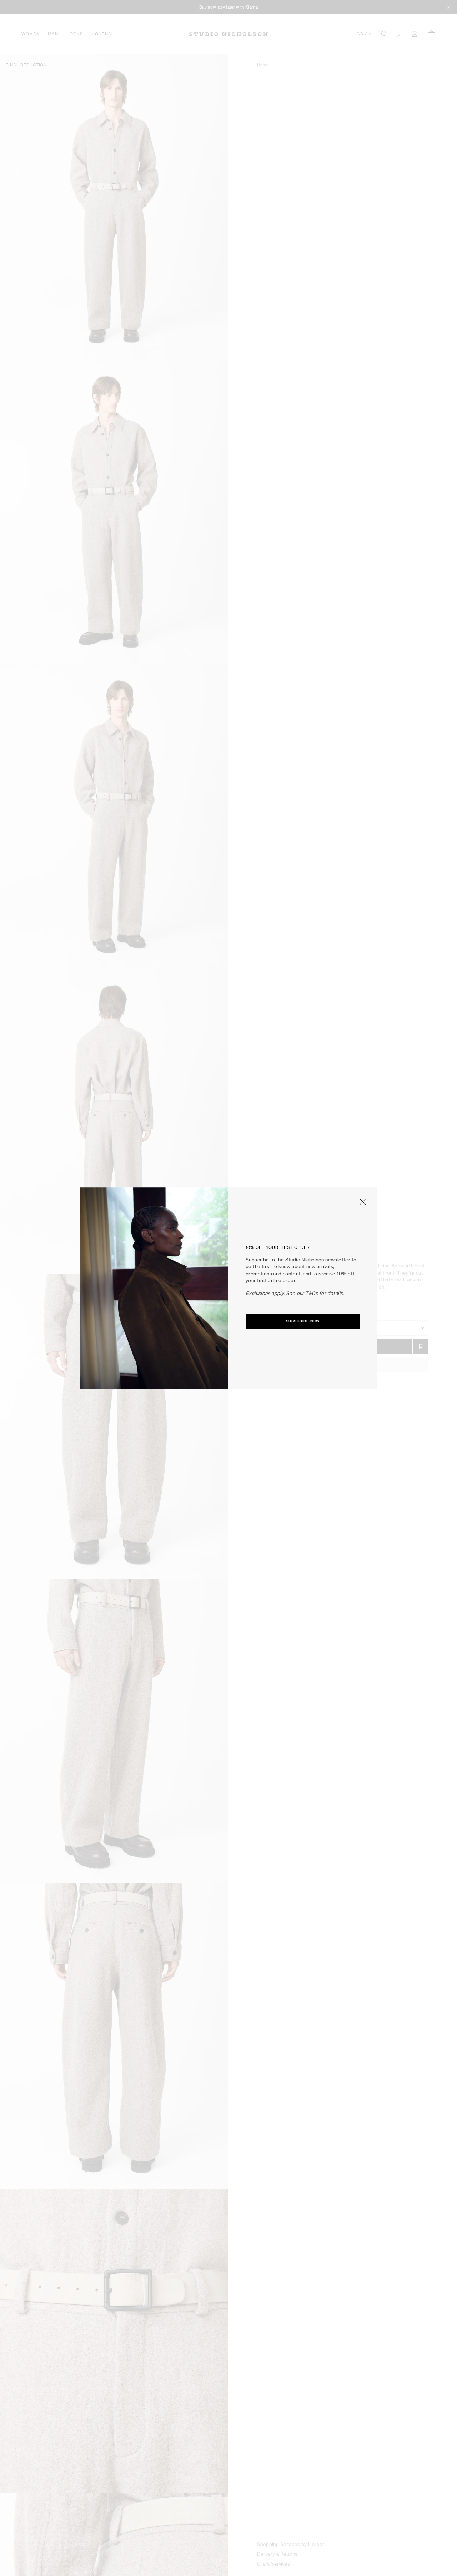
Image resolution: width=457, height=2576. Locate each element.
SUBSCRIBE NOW (303, 1321)
